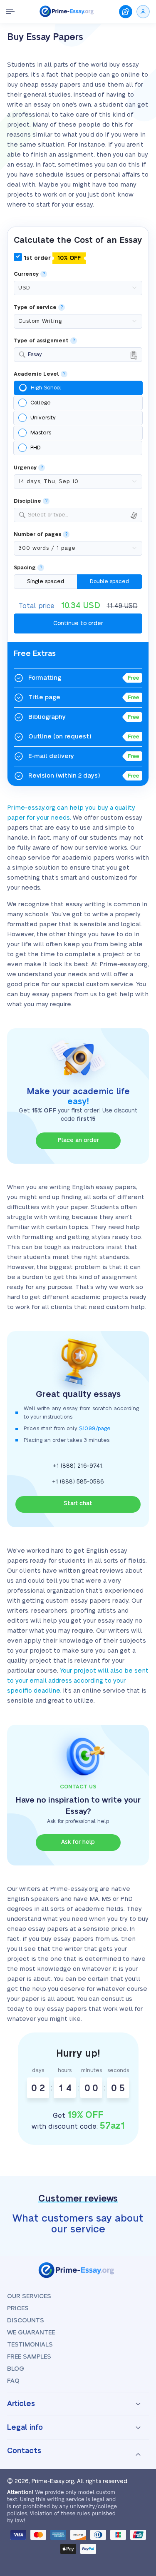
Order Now (126, 12)
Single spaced (46, 581)
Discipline (27, 501)
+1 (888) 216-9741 (78, 1466)
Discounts (26, 2320)
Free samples (29, 2357)
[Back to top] (139, 2476)
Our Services (29, 2296)
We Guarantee (31, 2333)
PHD (36, 448)
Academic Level (36, 374)
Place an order (78, 1140)
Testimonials (30, 2345)
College (41, 403)
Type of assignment (41, 341)
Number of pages (37, 535)
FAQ (13, 2381)
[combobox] (78, 355)
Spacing (25, 568)
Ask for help (78, 1842)
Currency (26, 274)
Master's (41, 433)
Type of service (35, 308)
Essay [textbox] (35, 354)
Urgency (25, 468)
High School (46, 388)
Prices (18, 2308)
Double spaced (109, 581)
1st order (51, 258)
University (43, 418)
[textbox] (83, 515)
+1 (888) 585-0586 (78, 1482)
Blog (16, 2369)
